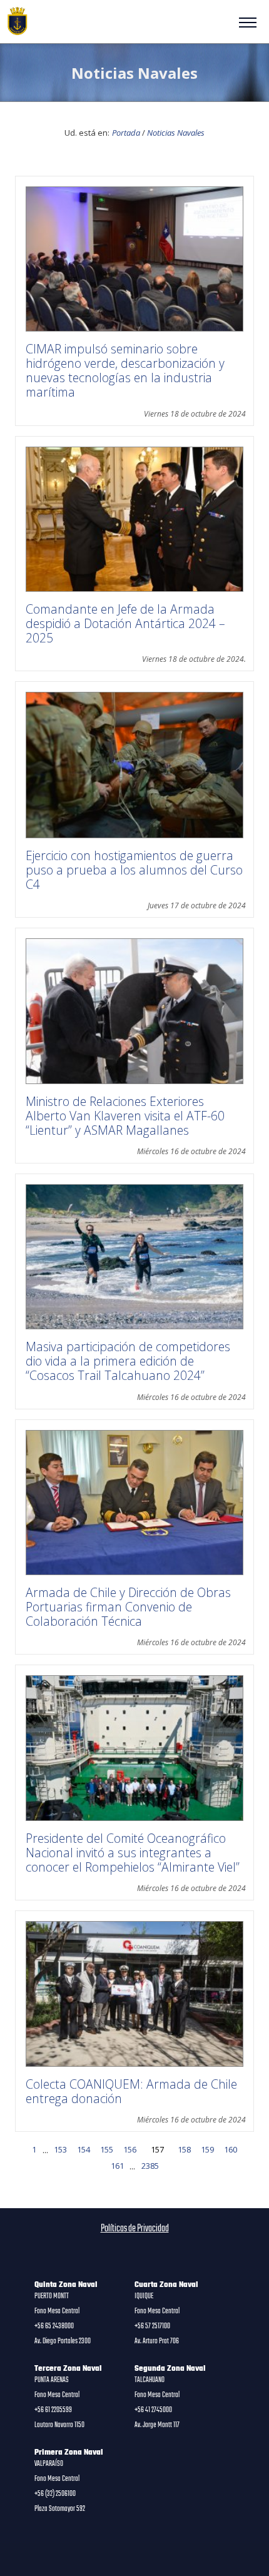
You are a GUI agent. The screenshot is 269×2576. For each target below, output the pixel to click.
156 (130, 2149)
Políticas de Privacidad (135, 2229)
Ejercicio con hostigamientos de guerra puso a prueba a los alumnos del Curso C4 (134, 870)
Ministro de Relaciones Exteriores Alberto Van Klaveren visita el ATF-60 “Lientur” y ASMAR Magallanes (125, 1116)
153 (60, 2149)
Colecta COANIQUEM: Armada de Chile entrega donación (131, 2091)
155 (107, 2149)
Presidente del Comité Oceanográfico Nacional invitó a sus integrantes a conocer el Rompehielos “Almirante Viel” (133, 1853)
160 (231, 2149)
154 (84, 2149)
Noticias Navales (176, 133)
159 (207, 2149)
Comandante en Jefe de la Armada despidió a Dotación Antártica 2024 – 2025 (125, 623)
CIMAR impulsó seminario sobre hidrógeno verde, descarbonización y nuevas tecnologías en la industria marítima (125, 370)
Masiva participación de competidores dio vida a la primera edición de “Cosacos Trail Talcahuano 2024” (128, 1361)
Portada (126, 133)
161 (117, 2166)
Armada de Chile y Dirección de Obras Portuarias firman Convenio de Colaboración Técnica (128, 1607)
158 (184, 2149)
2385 (150, 2166)
